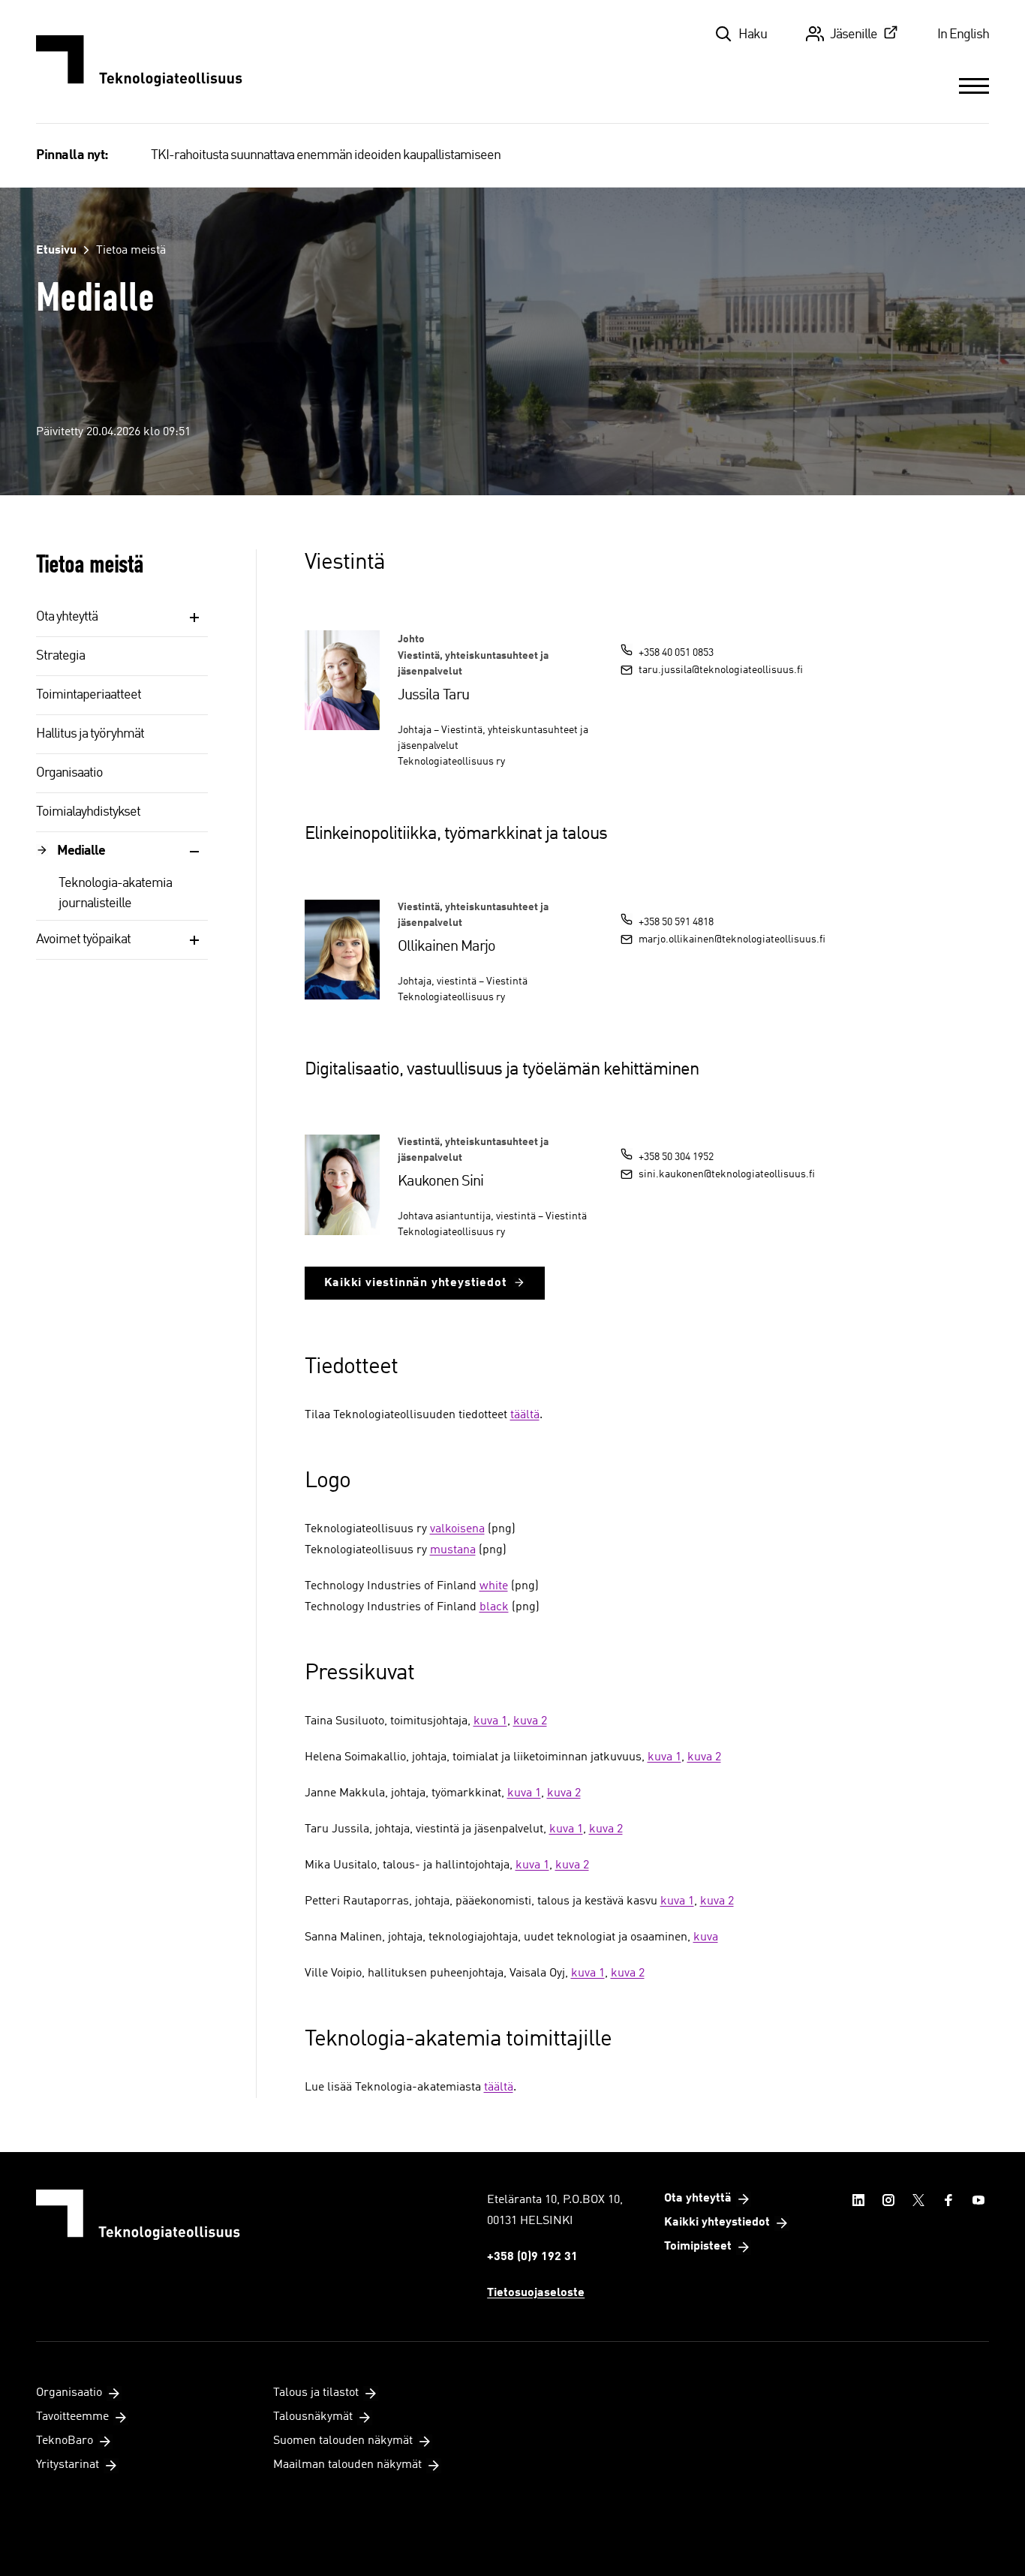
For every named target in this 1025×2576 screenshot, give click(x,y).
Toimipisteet (698, 2247)
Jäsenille (854, 35)
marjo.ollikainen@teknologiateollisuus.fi (732, 939)
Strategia (60, 656)
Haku (753, 35)
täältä (525, 1415)
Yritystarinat (68, 2465)
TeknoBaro (65, 2441)
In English (963, 35)
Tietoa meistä (131, 251)
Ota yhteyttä (67, 617)
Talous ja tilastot (316, 2393)
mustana (453, 1550)
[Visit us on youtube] (978, 2200)
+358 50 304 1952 (676, 1157)
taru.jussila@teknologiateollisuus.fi (721, 670)
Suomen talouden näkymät (343, 2441)
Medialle (81, 851)
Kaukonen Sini (440, 1182)
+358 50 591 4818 (676, 922)
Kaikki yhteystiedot (717, 2223)
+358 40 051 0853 (676, 653)
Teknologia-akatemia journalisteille (115, 893)
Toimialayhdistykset (88, 812)
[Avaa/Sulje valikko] (974, 86)
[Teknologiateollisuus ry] (139, 62)
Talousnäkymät (313, 2417)
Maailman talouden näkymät (347, 2465)
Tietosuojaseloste (536, 2293)
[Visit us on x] (918, 2200)
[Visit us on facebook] (948, 2200)
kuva (706, 1937)
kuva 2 (530, 1721)
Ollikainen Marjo (446, 947)
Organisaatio (69, 773)
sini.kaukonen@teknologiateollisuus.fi (727, 1174)
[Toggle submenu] (194, 618)
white (494, 1586)
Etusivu (56, 251)
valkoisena (457, 1529)
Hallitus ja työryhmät (90, 734)
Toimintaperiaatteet (89, 695)
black (494, 1607)
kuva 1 (490, 1721)
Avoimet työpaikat (83, 939)
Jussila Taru (433, 696)
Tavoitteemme (72, 2417)
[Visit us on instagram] (888, 2200)
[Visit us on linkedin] (858, 2200)
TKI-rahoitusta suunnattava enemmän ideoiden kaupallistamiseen (326, 155)
